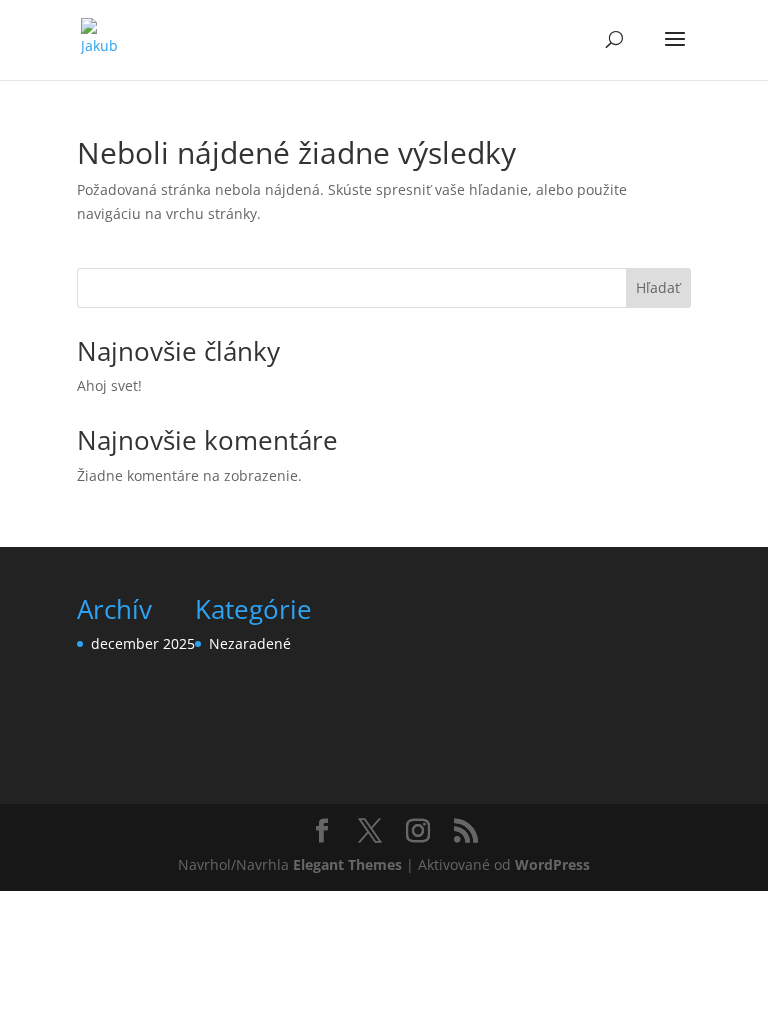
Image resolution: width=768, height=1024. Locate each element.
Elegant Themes (347, 864)
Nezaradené (250, 643)
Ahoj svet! (109, 385)
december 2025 (143, 643)
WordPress (552, 864)
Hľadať (658, 287)
